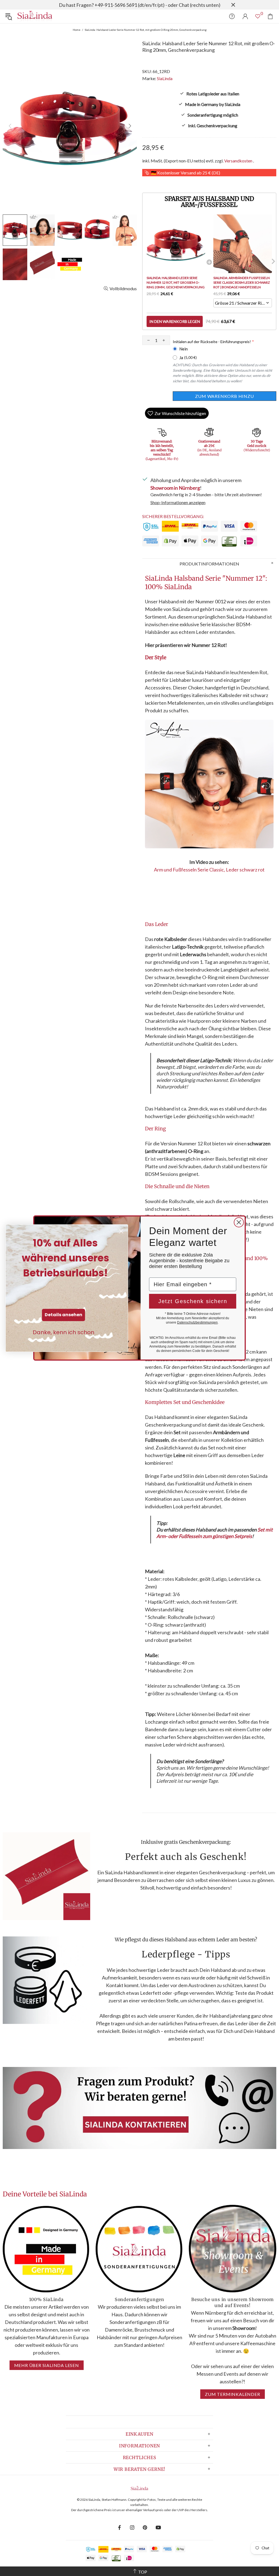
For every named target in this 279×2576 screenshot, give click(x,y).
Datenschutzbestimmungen (197, 1322)
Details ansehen (63, 1315)
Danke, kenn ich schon (63, 1332)
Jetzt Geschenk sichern (193, 1301)
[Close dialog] (239, 1222)
